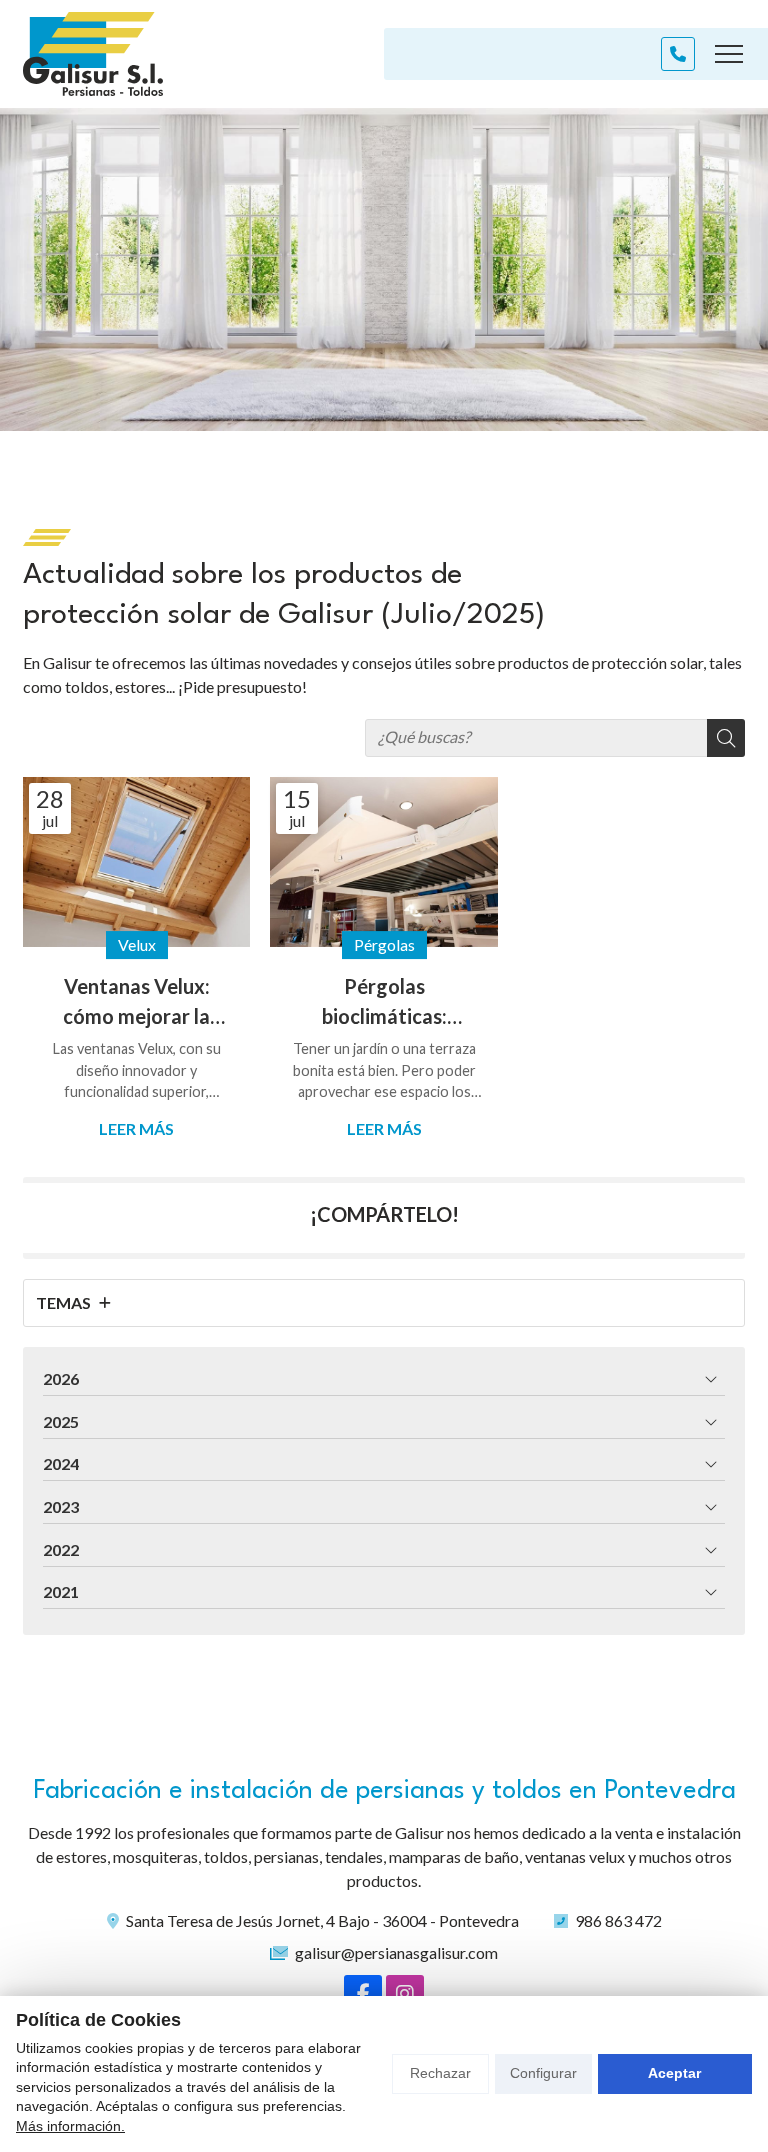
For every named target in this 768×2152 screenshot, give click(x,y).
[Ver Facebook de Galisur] (363, 1994)
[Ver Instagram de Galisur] (405, 1994)
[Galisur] (93, 54)
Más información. (70, 2126)
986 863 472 (618, 1920)
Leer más (136, 1128)
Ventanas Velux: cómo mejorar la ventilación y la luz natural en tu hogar (137, 1002)
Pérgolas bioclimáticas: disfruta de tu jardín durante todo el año (384, 1002)
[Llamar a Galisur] (678, 54)
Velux (137, 944)
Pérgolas (384, 944)
